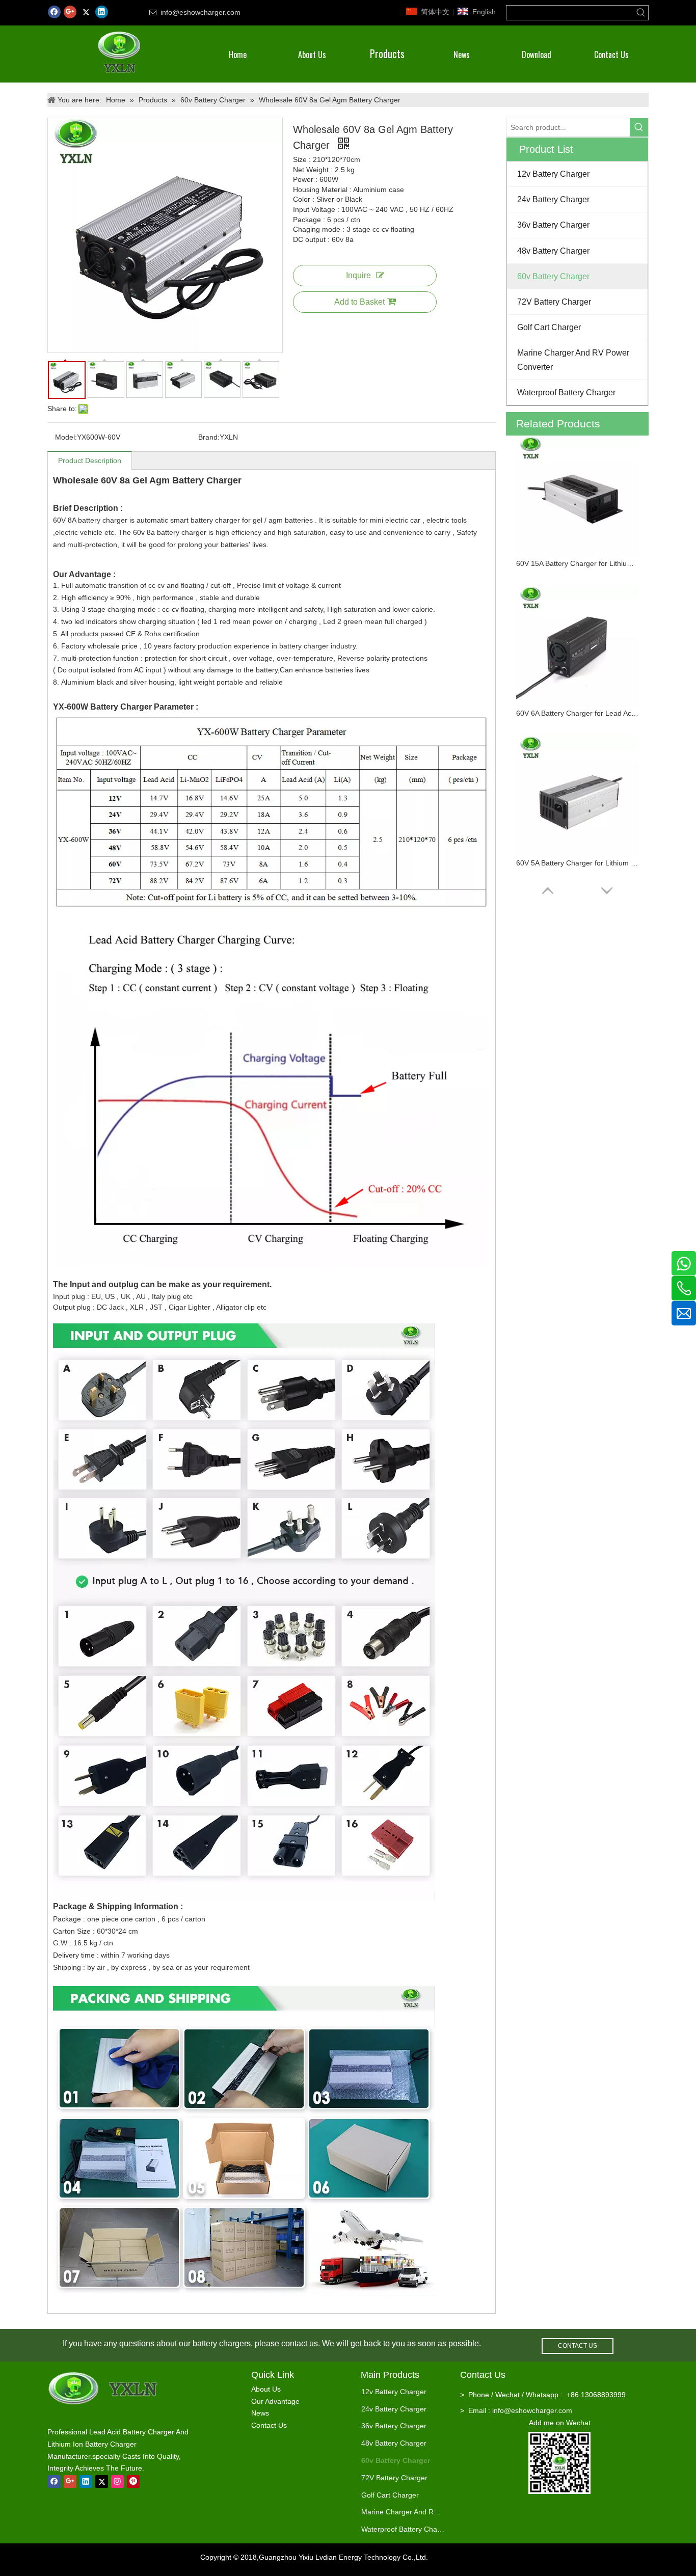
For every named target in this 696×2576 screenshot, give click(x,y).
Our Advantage (275, 2401)
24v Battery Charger (394, 2409)
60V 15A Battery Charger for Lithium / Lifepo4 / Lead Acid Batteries (577, 563)
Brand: (209, 437)
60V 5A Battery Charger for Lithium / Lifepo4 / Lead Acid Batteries (577, 863)
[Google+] (70, 12)
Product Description (90, 460)
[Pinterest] (133, 2482)
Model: (66, 437)
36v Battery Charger (394, 2426)
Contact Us (269, 2425)
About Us (266, 2389)
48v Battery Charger (394, 2443)
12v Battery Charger (394, 2392)
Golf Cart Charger (390, 2495)
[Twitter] (86, 12)
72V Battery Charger (394, 2478)
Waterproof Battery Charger (403, 2529)
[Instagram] (117, 2482)
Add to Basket (359, 302)
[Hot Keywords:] (641, 13)
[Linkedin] (102, 12)
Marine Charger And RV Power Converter (403, 2512)
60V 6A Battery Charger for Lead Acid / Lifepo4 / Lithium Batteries (577, 713)
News (260, 2413)
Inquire (358, 275)
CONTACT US (578, 2346)
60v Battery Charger (396, 2460)
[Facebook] (54, 12)
